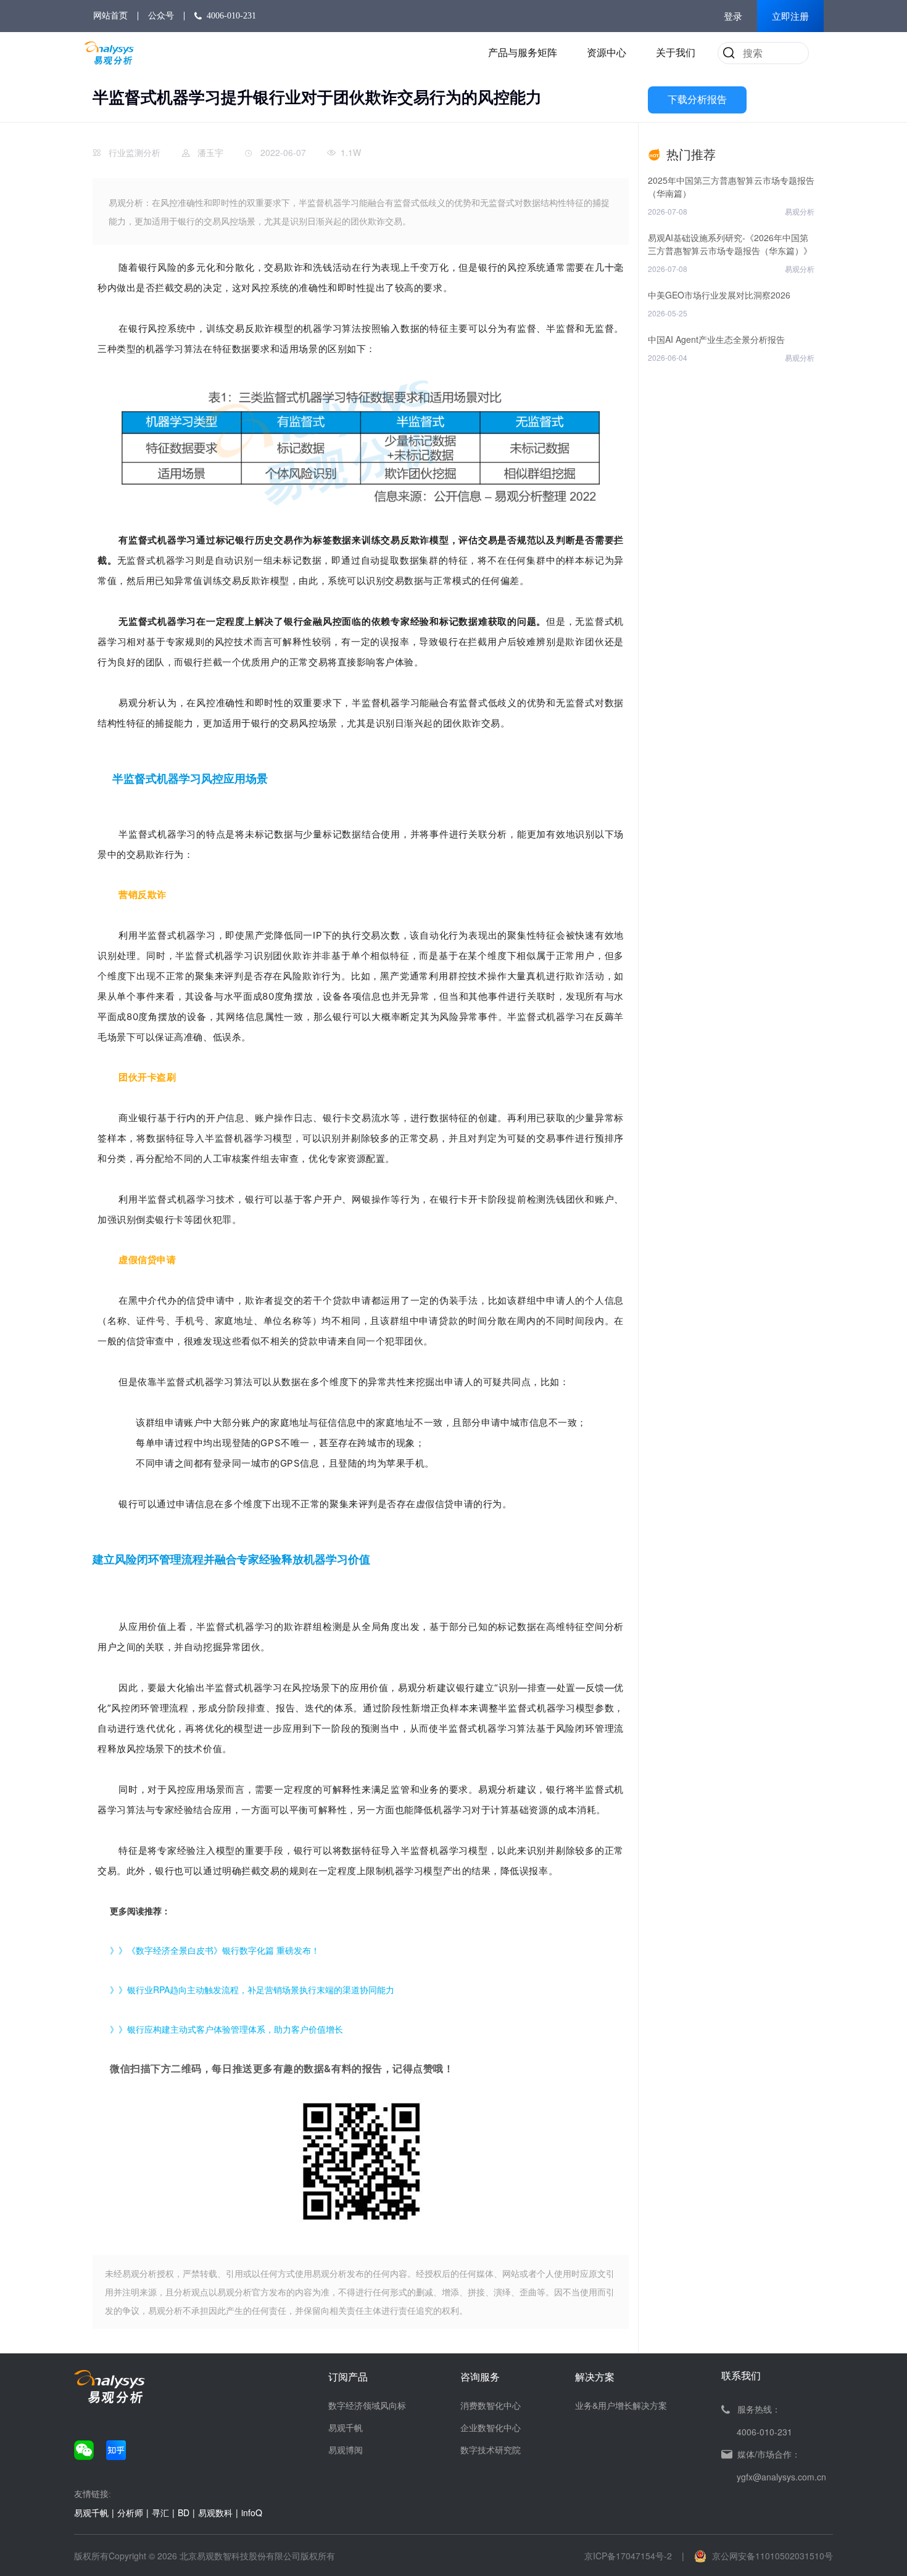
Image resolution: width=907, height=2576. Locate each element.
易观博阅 (346, 2450)
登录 (733, 17)
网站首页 (110, 16)
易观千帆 (346, 2427)
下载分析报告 (697, 100)
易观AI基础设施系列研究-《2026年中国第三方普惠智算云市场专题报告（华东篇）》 (730, 244)
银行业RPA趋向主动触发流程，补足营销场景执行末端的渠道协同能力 (261, 1990)
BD (184, 2512)
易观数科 (215, 2512)
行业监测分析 (135, 152)
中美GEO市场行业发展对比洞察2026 (719, 295)
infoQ (252, 2512)
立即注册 (790, 17)
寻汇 (160, 2512)
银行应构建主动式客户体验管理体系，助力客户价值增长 (235, 2029)
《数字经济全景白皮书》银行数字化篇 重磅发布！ (223, 1950)
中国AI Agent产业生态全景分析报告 (716, 339)
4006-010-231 (231, 16)
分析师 (130, 2512)
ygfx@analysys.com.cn (781, 2477)
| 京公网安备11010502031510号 (757, 2556)
